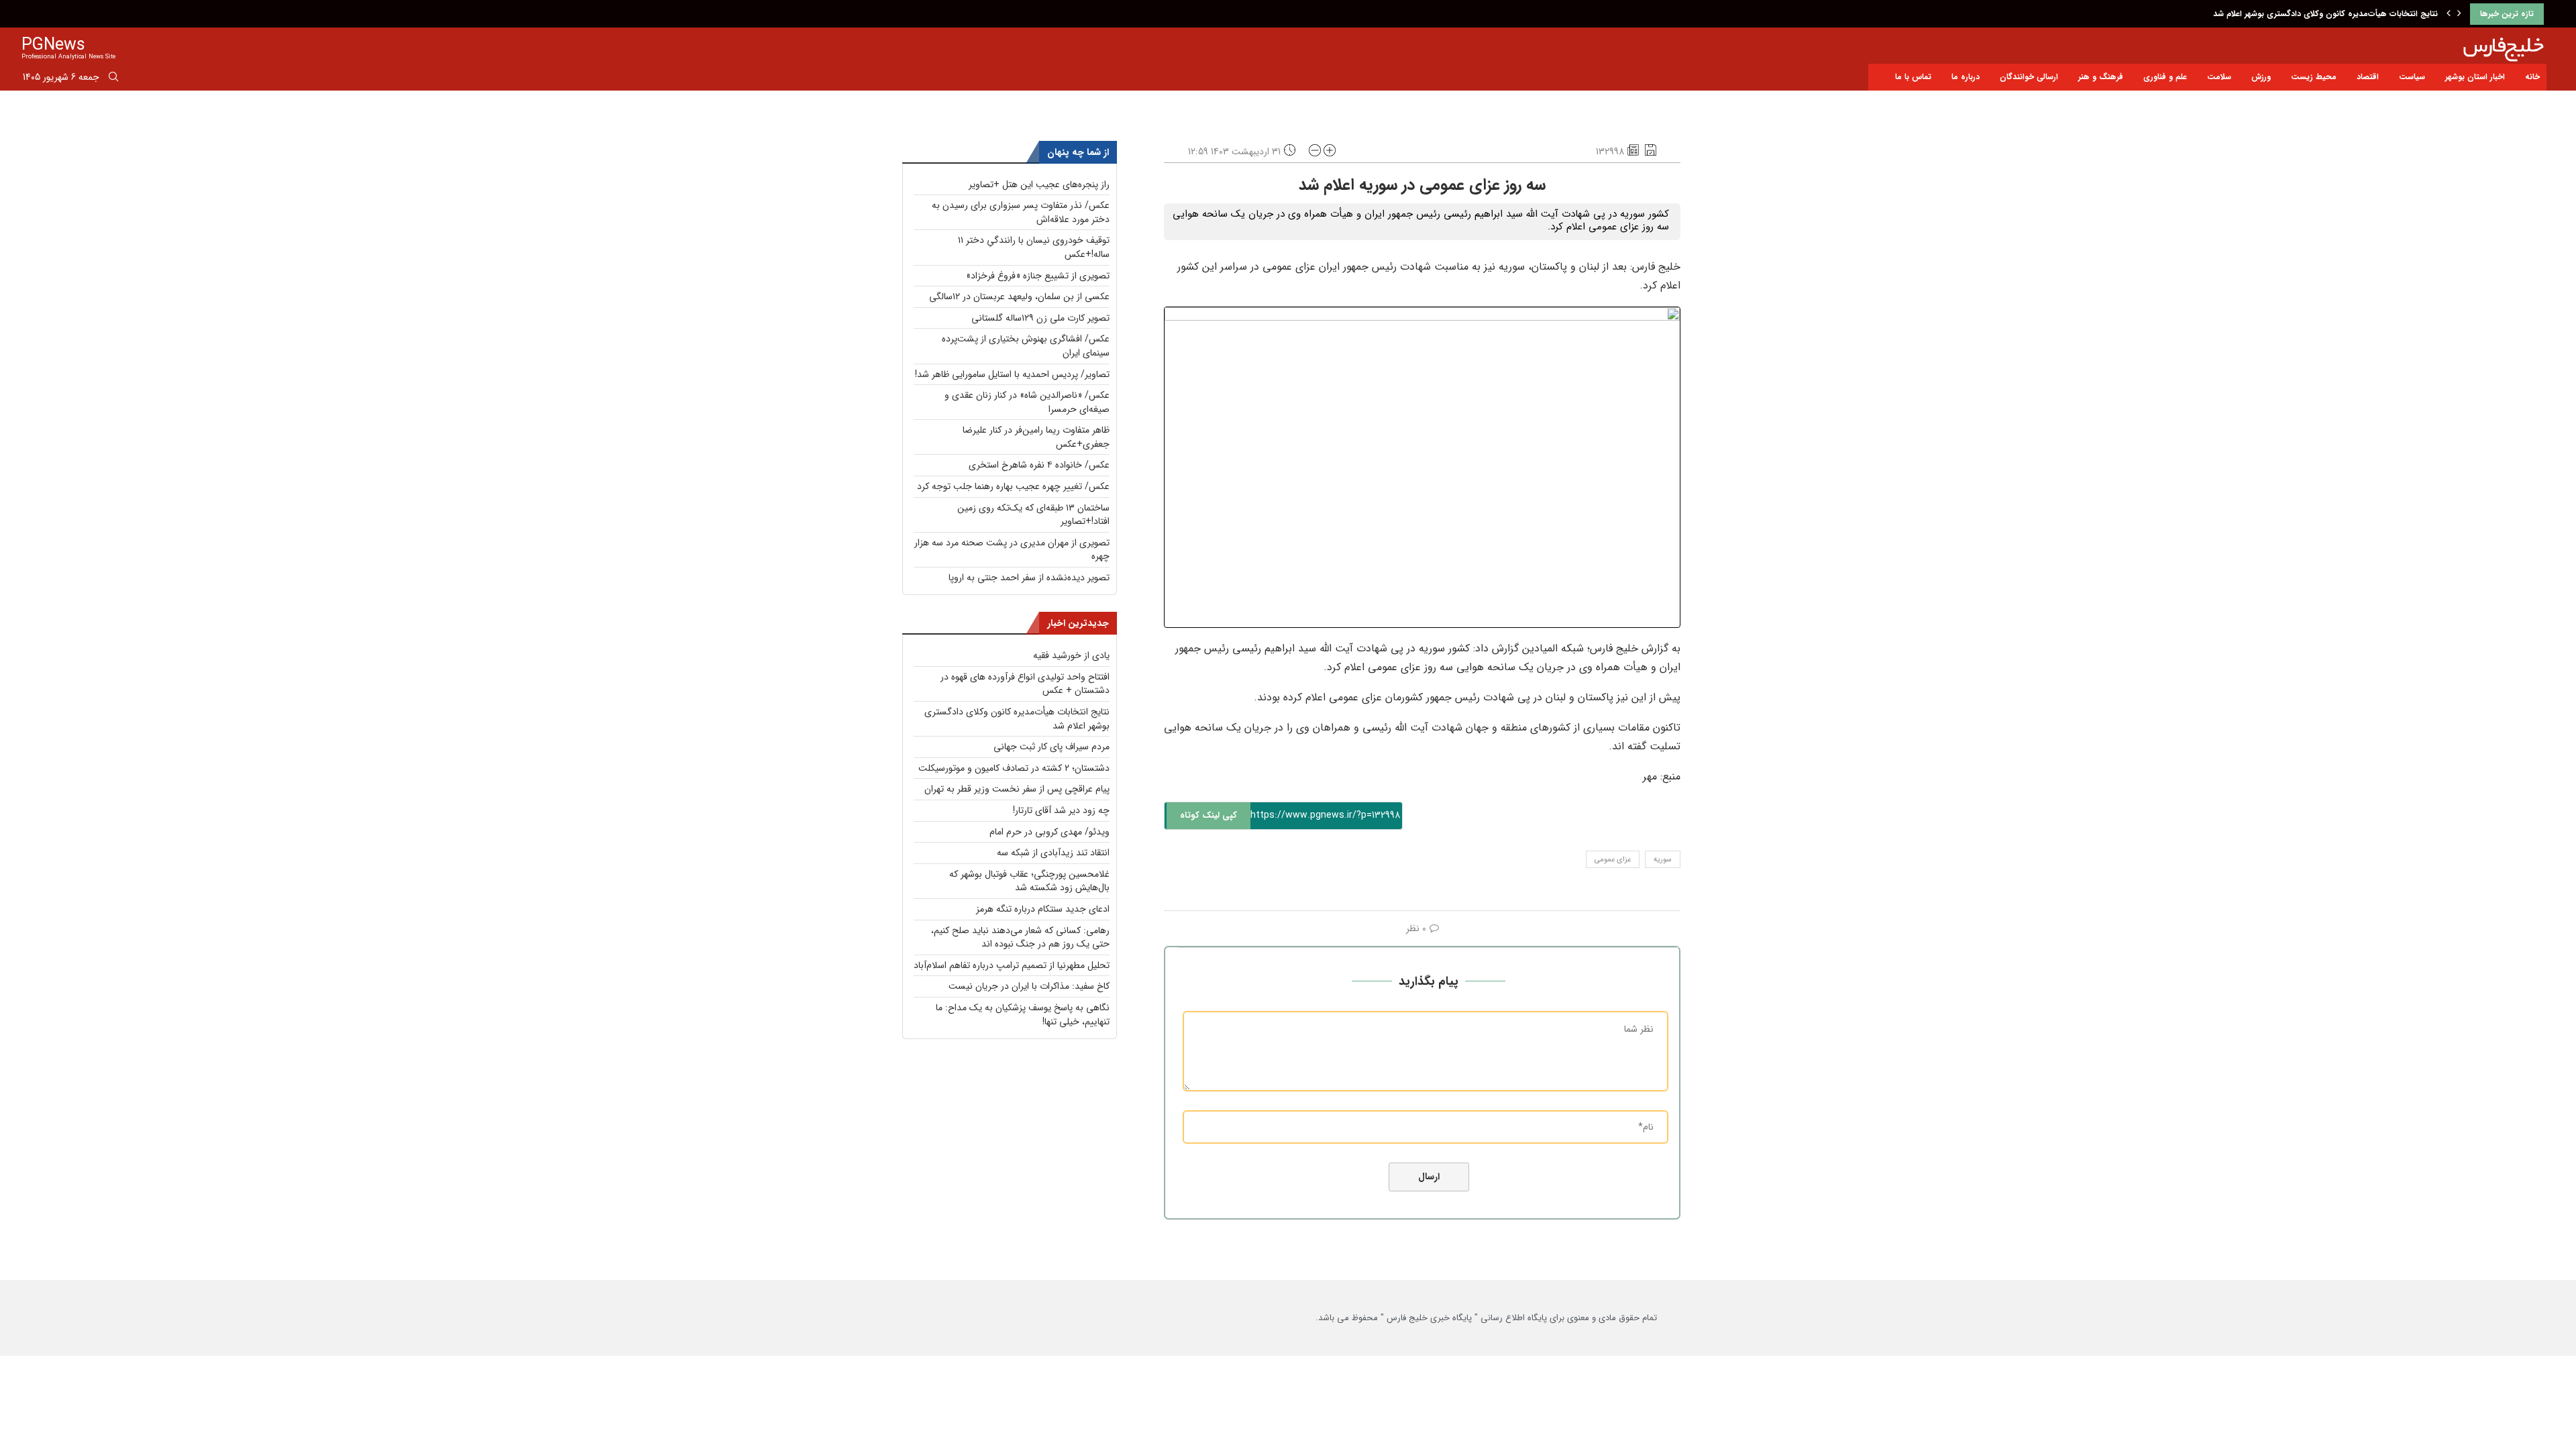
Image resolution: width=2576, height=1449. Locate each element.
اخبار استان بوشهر (2475, 77)
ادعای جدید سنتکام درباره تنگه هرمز (1043, 909)
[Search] (113, 79)
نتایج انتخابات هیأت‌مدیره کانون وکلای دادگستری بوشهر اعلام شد (2325, 14)
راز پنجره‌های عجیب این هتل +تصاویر (1039, 184)
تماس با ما (1913, 77)
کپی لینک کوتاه (1209, 815)
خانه (2532, 77)
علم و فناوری (2165, 77)
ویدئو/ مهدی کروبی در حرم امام (1050, 832)
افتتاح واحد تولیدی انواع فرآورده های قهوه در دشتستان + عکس (1025, 684)
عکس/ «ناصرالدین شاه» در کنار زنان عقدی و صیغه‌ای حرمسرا (1027, 402)
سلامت (2219, 77)
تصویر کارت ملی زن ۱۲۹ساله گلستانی (1040, 318)
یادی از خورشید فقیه (1071, 655)
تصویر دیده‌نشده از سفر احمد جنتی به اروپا (1029, 578)
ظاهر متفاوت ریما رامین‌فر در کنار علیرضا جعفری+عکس (1036, 437)
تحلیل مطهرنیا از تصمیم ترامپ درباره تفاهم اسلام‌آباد (1012, 965)
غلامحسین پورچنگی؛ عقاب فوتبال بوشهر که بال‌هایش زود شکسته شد (1029, 881)
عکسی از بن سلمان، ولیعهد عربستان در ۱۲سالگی (1019, 297)
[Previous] (2449, 14)
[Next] (2459, 14)
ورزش (2261, 77)
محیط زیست (2314, 77)
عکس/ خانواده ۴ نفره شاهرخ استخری (1039, 465)
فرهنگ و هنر (2101, 77)
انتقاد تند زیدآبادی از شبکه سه (1053, 853)
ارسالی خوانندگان (2029, 77)
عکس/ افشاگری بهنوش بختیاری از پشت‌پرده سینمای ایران (1026, 346)
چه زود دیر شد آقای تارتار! (1061, 810)
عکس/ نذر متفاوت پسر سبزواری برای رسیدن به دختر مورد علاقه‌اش (1021, 212)
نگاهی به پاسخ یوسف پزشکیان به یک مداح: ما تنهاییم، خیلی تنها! (1023, 1015)
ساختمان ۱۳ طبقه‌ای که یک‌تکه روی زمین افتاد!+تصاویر (1033, 515)
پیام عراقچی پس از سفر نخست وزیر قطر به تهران (1017, 789)
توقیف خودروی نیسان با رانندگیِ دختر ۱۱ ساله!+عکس (1034, 247)
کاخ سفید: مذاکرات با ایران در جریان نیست (1029, 986)
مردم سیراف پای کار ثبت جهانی (1052, 747)
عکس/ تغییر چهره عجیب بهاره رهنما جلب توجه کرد (1013, 486)
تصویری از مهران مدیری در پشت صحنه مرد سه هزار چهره (1012, 550)
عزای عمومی (1613, 860)
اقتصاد (2368, 77)
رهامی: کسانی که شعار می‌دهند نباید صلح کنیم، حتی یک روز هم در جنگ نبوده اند (1020, 937)
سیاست (2412, 77)
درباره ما (1966, 77)
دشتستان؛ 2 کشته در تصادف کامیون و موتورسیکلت (1014, 768)
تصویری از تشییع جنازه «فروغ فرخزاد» (1038, 276)
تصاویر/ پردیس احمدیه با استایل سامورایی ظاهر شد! (1012, 374)
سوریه (1663, 860)
